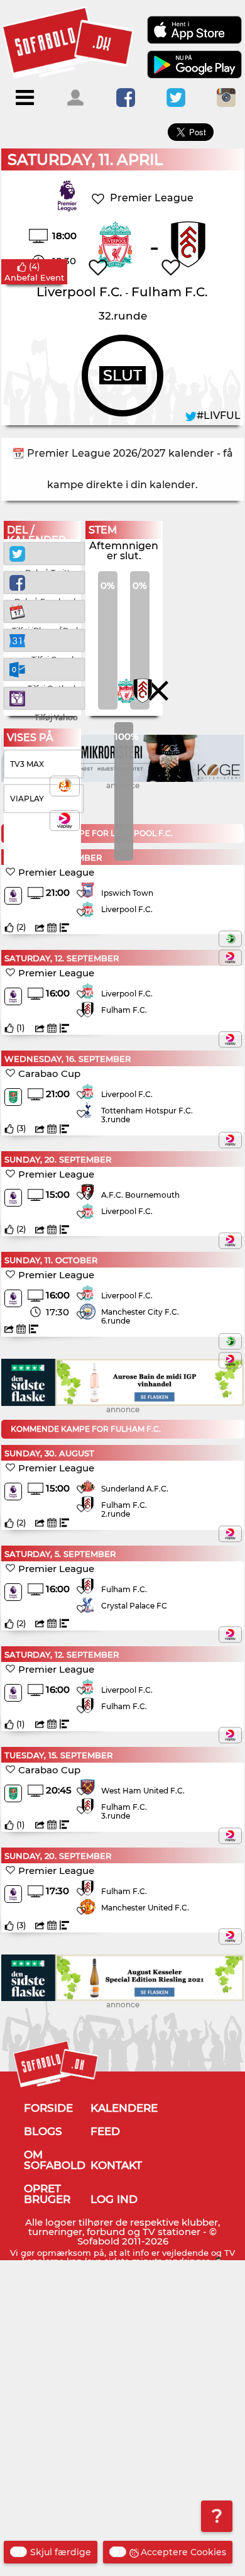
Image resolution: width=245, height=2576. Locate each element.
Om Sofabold (55, 2160)
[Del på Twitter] (44, 553)
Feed (105, 2131)
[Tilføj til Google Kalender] (44, 639)
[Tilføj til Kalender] (44, 611)
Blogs (43, 2131)
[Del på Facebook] (44, 582)
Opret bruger (47, 2194)
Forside (48, 2108)
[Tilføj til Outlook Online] (44, 668)
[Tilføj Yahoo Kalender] (44, 697)
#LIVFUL (219, 415)
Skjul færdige (61, 2552)
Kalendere (124, 2108)
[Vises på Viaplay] (230, 957)
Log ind (114, 2199)
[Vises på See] (230, 939)
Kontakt (116, 2165)
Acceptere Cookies (183, 2552)
